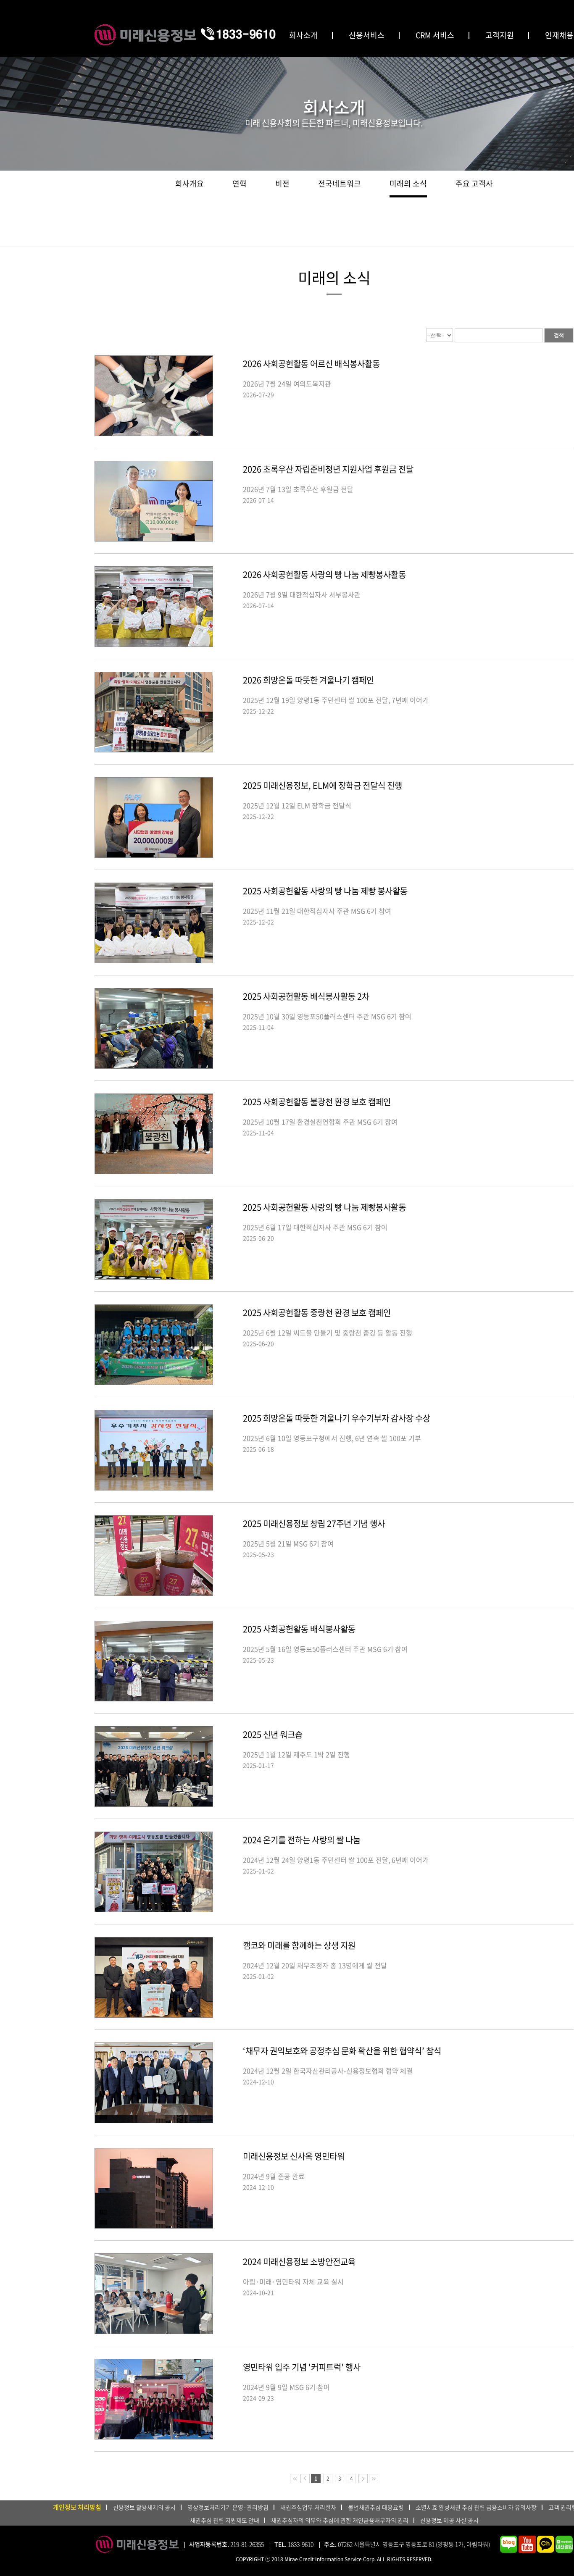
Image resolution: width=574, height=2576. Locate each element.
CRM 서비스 (435, 35)
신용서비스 (367, 35)
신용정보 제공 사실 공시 (449, 2520)
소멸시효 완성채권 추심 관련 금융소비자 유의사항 (476, 2507)
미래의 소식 (408, 183)
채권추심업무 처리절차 (308, 2507)
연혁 (240, 183)
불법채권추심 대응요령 (376, 2507)
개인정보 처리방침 (77, 2507)
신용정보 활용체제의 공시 (144, 2507)
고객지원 (500, 35)
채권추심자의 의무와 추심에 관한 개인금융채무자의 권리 (340, 2520)
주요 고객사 (474, 183)
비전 (282, 183)
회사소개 (303, 35)
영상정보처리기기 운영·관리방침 (228, 2507)
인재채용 (559, 35)
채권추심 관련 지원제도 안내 (225, 2520)
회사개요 (190, 183)
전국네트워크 (340, 183)
